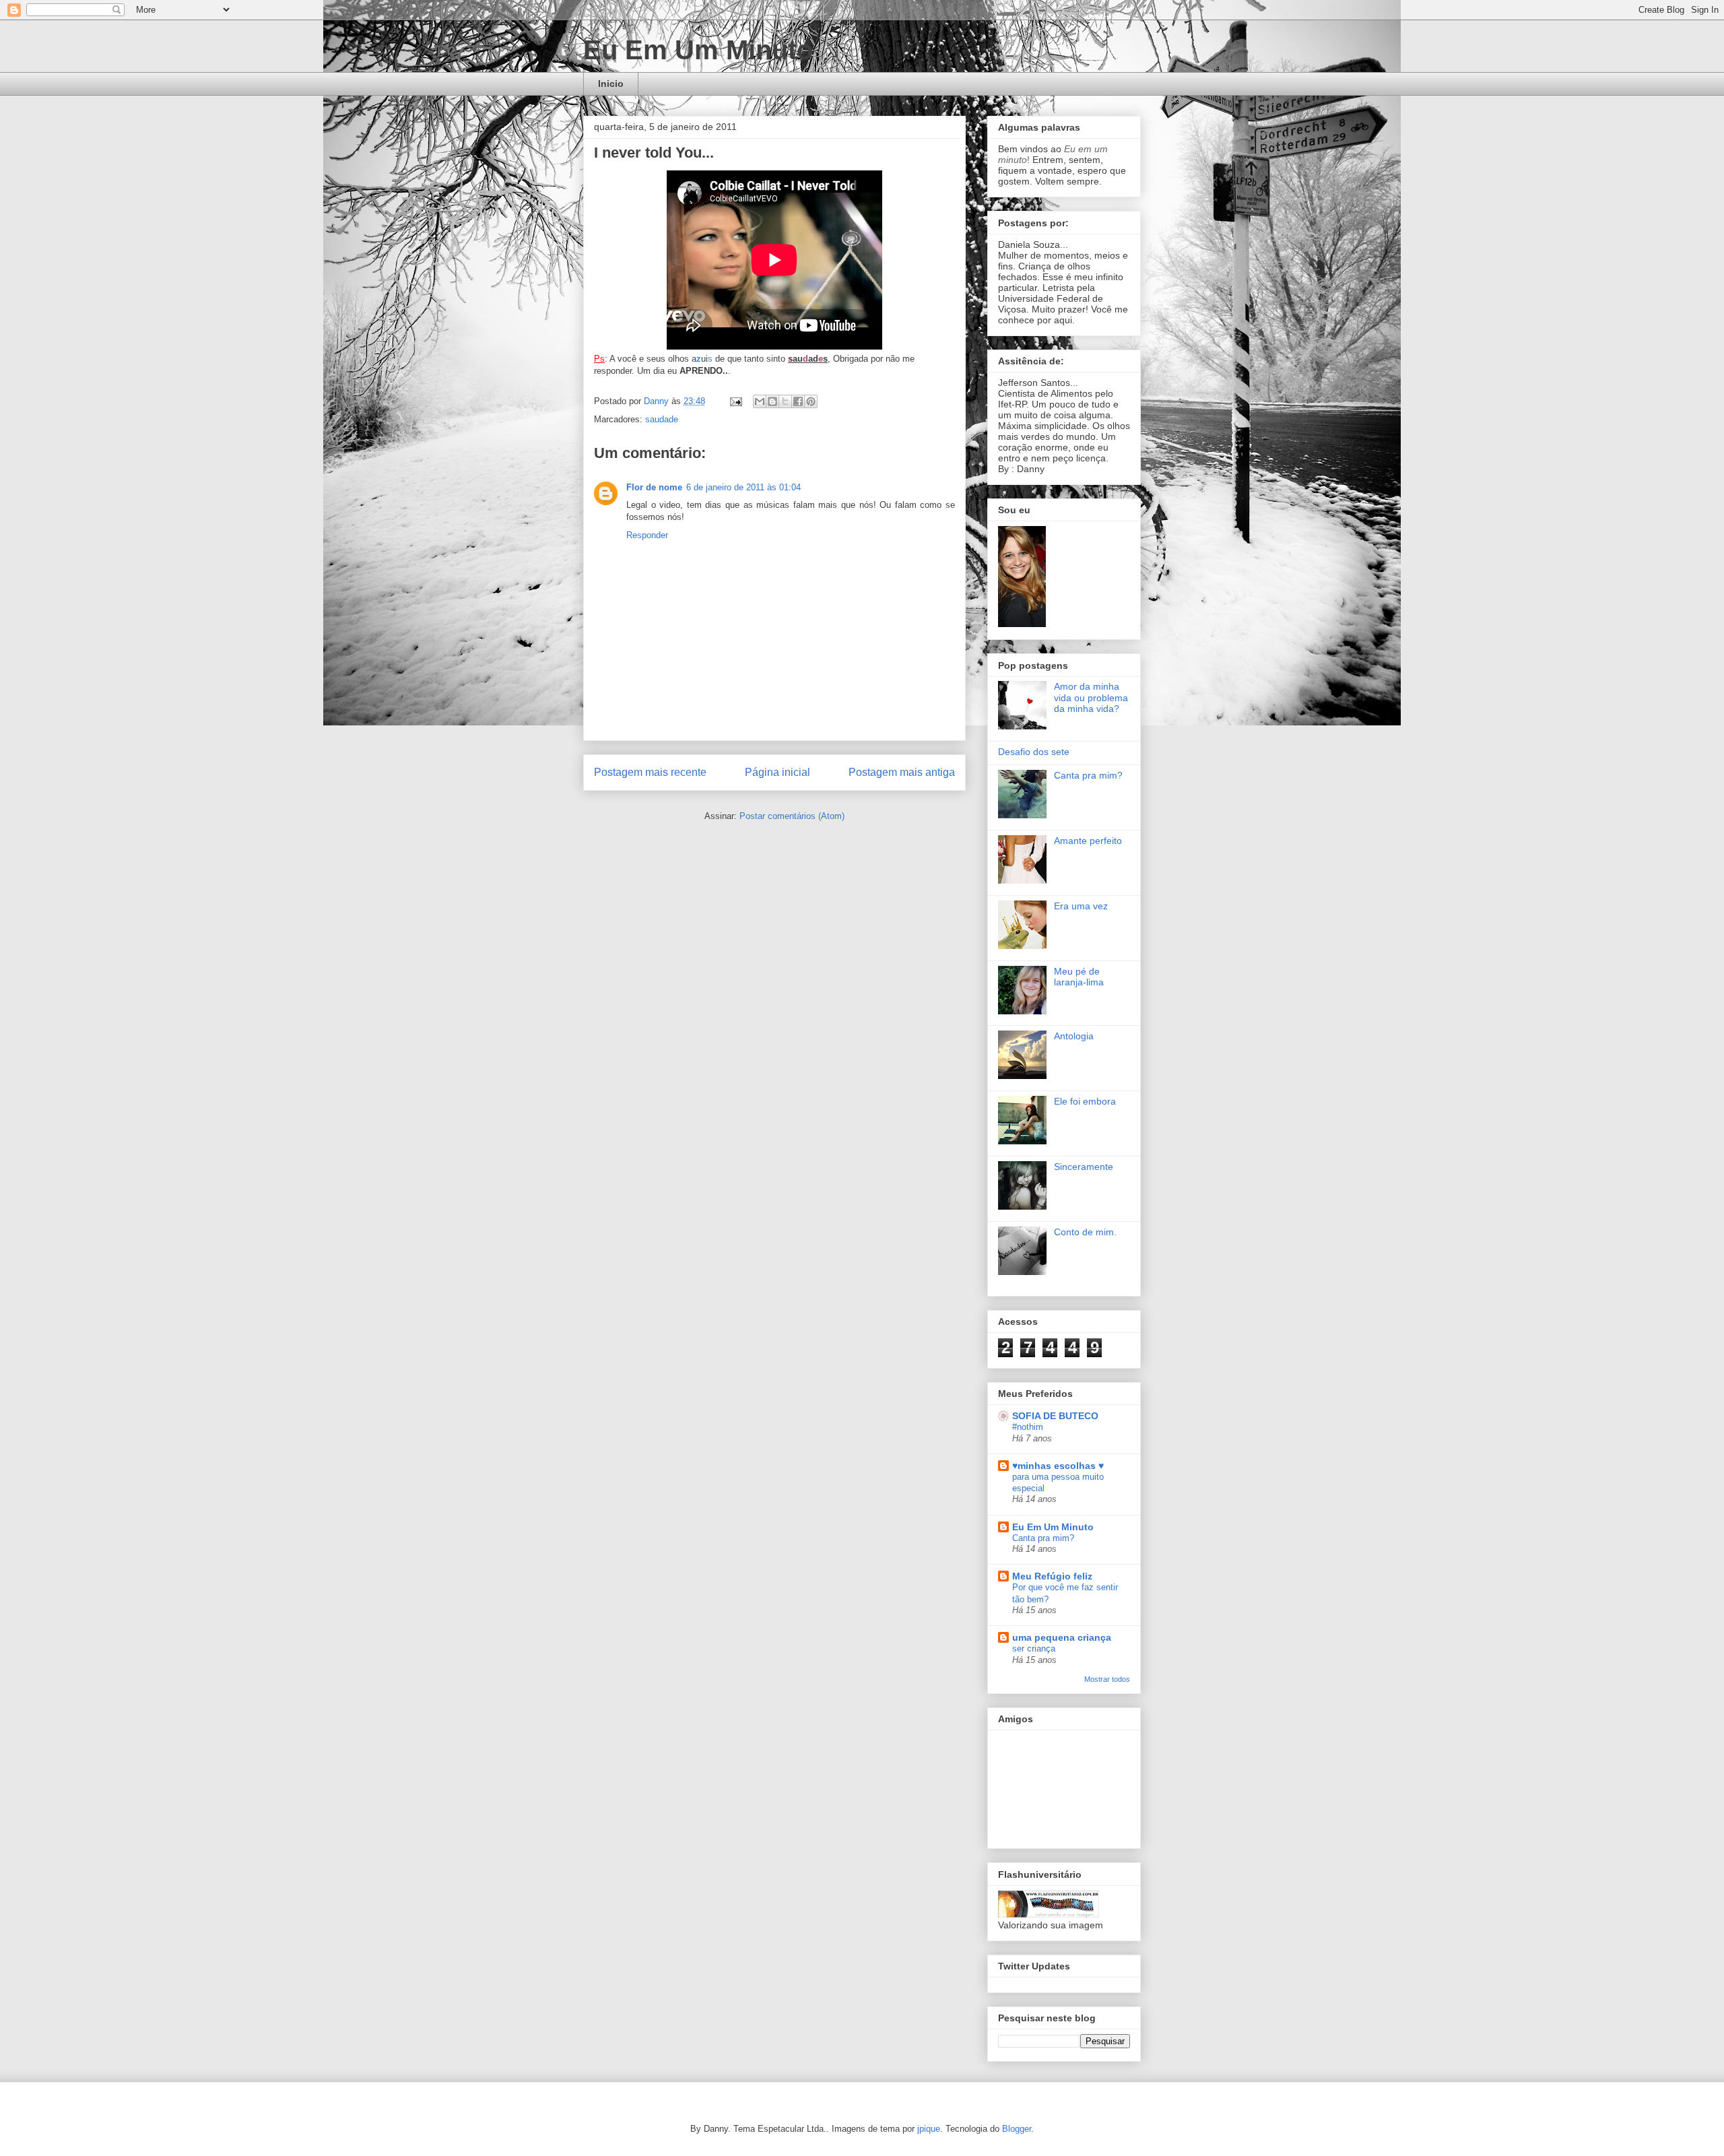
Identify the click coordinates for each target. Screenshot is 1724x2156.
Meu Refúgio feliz (1052, 1576)
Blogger (1017, 2129)
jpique (929, 2129)
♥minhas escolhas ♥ (1058, 1466)
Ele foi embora (1085, 1101)
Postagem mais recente (650, 772)
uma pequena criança (1062, 1637)
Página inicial (777, 772)
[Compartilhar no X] (785, 401)
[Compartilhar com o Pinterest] (811, 401)
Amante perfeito (1088, 841)
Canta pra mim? (1088, 775)
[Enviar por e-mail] (760, 401)
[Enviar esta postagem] (735, 401)
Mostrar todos (1107, 1679)
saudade (662, 419)
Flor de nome (654, 487)
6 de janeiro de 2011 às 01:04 (743, 487)
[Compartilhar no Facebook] (798, 401)
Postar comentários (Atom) (792, 816)
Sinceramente (1084, 1167)
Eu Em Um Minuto (698, 50)
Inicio (611, 84)
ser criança (1034, 1648)
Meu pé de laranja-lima (1079, 977)
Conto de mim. (1085, 1232)
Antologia (1074, 1036)
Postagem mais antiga (902, 772)
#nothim (1028, 1427)
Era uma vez (1081, 906)
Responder (647, 535)
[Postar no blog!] (772, 401)
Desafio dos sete (1034, 752)
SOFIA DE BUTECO (1055, 1416)
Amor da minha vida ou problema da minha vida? (1091, 698)
